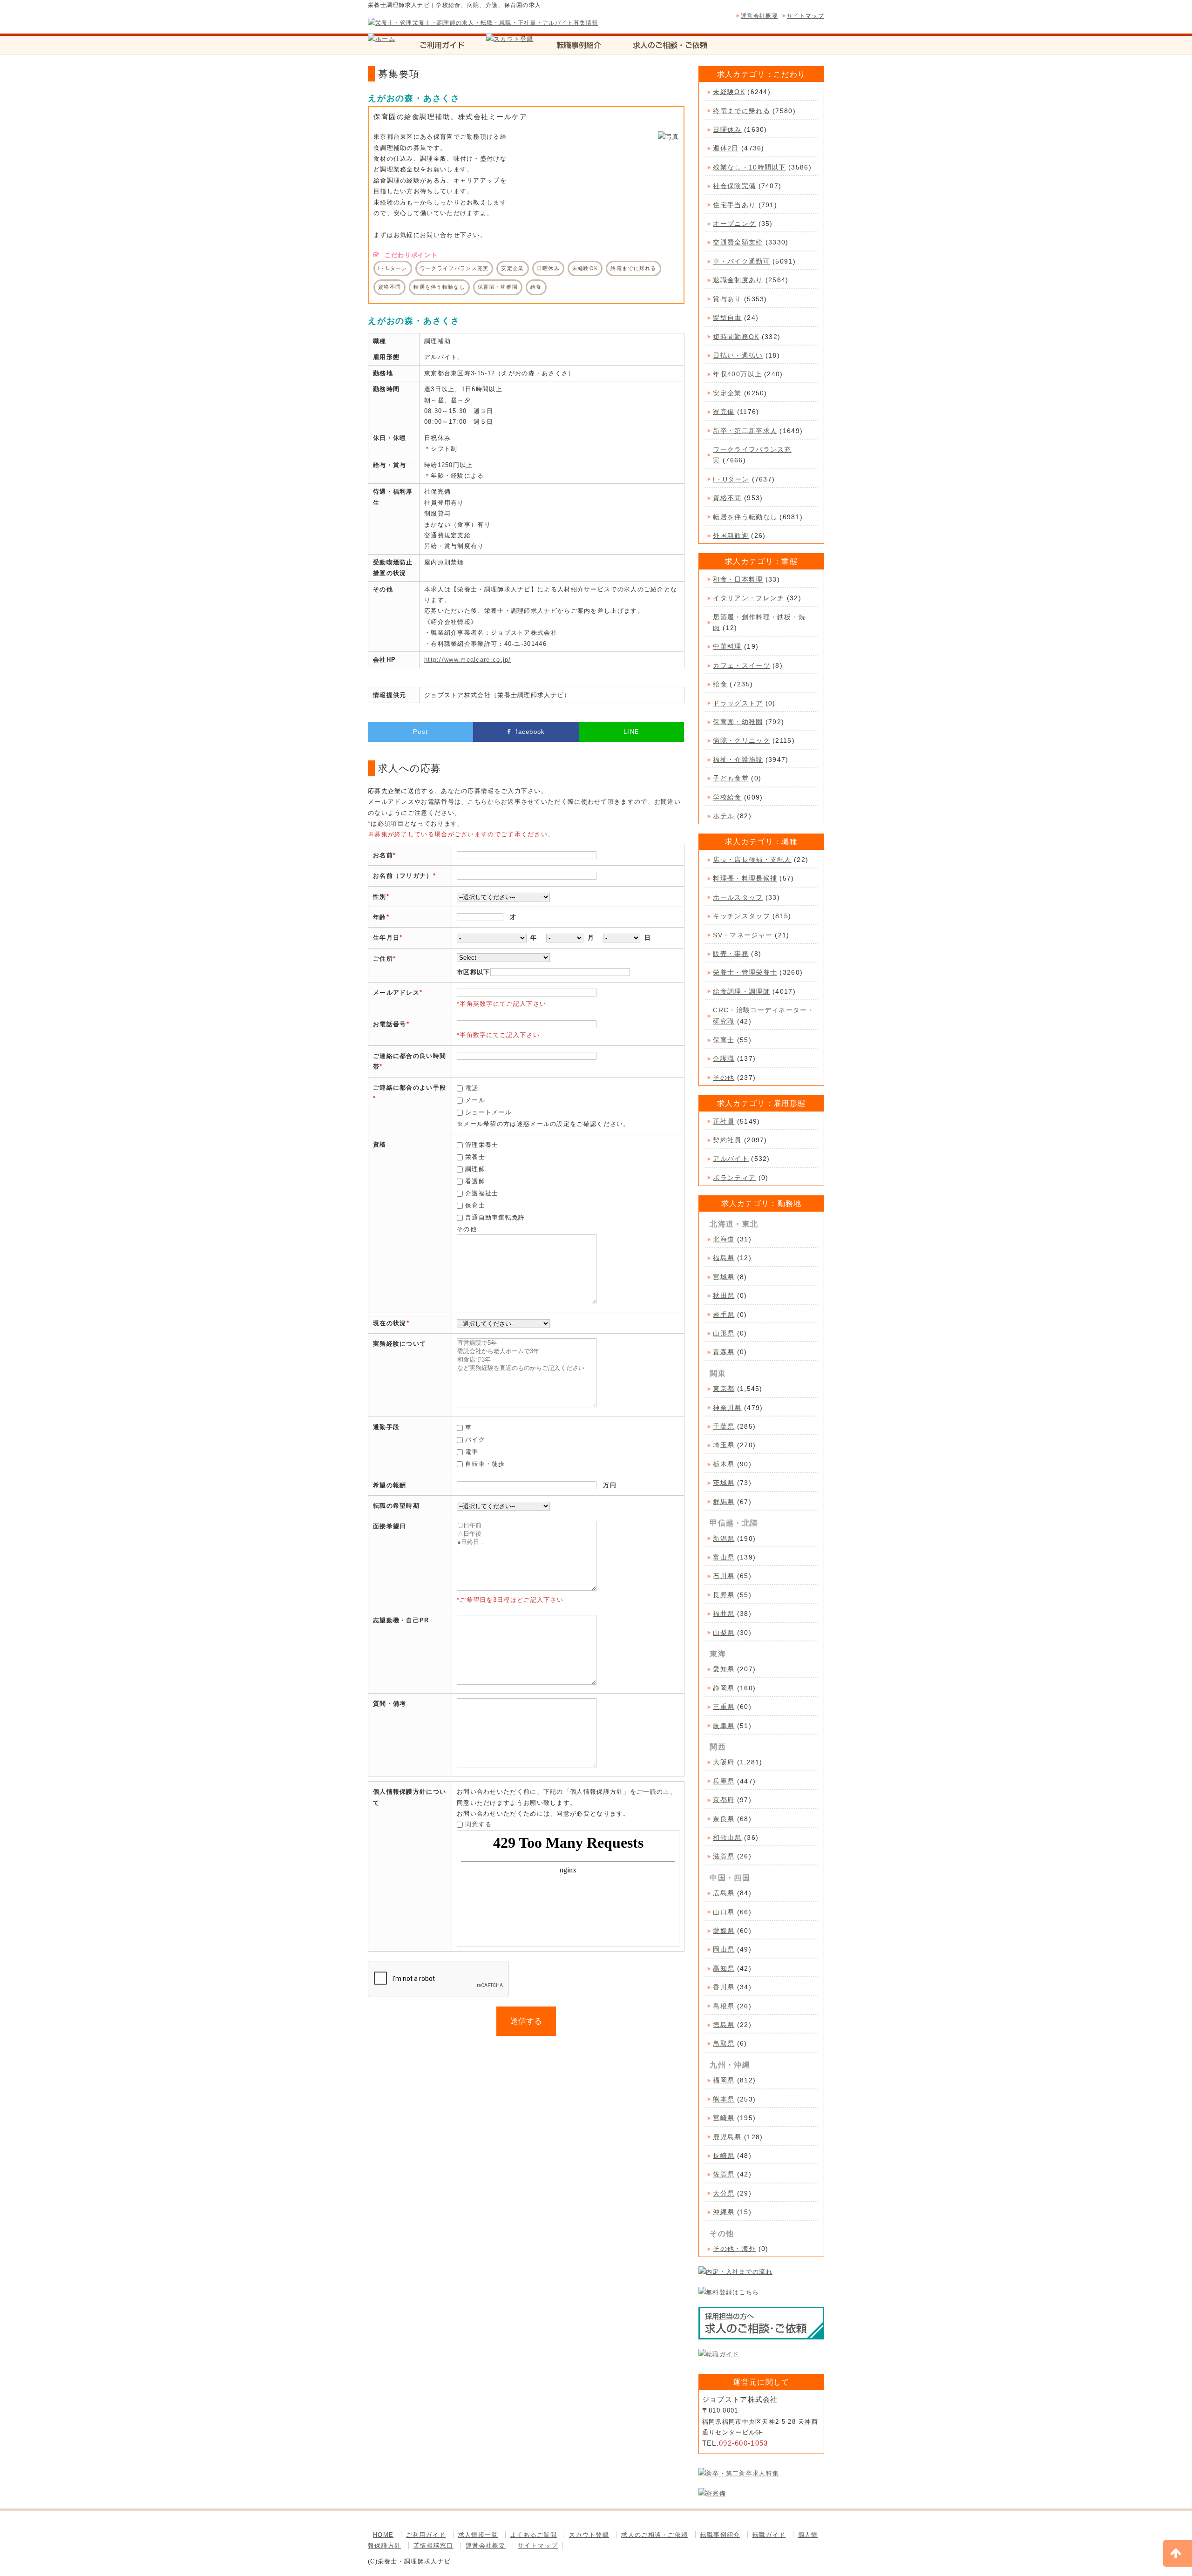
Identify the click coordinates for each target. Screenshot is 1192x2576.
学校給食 (727, 797)
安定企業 (727, 393)
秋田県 (724, 1295)
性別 (380, 897)
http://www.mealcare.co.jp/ (468, 660)
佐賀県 (724, 2174)
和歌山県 (727, 1837)
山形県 (724, 1333)
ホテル (724, 816)
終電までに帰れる (741, 111)
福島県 (724, 1258)
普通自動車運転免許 (495, 1217)
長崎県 (724, 2156)
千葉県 (724, 1426)
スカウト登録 (589, 2535)
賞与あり (727, 299)
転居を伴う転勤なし (745, 517)
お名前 (383, 855)
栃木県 (724, 1464)
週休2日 (726, 148)
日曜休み (727, 129)
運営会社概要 (759, 16)
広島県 (724, 1893)
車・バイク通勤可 (741, 261)
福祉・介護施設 (738, 759)
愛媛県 (724, 1931)
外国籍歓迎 (731, 536)
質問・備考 (390, 1704)
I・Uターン (731, 479)
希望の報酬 (390, 1485)
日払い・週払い (738, 355)
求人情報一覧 (478, 2535)
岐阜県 (724, 1726)
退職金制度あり (738, 280)
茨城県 (724, 1483)
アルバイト (731, 1159)
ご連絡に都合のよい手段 (410, 1088)
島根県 (724, 2006)
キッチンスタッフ (741, 916)
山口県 (724, 1912)
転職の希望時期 (396, 1506)
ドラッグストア (738, 703)
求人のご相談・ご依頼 (654, 2535)
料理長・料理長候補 (745, 878)
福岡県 (724, 2080)
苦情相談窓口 (433, 2545)
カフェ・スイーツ (741, 665)
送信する (526, 2021)
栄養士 (475, 1157)
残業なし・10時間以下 (749, 167)
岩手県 (724, 1315)
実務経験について (400, 1344)
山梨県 (724, 1633)
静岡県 (724, 1688)
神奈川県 (727, 1408)
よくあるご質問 (534, 2535)
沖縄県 (724, 2212)
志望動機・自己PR (401, 1620)
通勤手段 (386, 1427)
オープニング (734, 224)
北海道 (724, 1239)
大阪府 (724, 1762)
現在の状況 (390, 1323)
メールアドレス (396, 993)
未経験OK (729, 92)
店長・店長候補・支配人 (752, 860)
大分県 (724, 2193)
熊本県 (724, 2099)
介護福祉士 (482, 1193)
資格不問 (727, 498)
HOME (383, 2535)
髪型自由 (727, 318)
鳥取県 (724, 2043)
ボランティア (734, 1178)
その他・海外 (734, 2249)
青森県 (724, 1352)
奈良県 (724, 1819)
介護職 (724, 1058)
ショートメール (488, 1112)
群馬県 (724, 1502)
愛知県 (724, 1669)
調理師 (475, 1169)
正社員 (724, 1121)
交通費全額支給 (738, 242)
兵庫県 (724, 1781)
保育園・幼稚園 (738, 722)
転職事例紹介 (720, 2535)
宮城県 (724, 1277)
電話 (472, 1088)
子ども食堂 (731, 778)
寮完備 (724, 412)
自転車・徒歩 (485, 1464)
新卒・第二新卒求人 (745, 431)
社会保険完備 (734, 186)
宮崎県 (724, 2118)
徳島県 (724, 2025)
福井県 (724, 1613)
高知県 (724, 1968)
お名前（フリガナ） (403, 876)
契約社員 (727, 1140)
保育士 (475, 1205)
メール (475, 1100)
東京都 (724, 1389)
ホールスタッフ (738, 897)
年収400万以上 (737, 374)
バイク (475, 1440)
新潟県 (724, 1539)
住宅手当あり (734, 205)
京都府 (724, 1800)
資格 (380, 1144)
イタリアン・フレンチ (748, 598)
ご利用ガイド (426, 2535)
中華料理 (727, 646)
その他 (724, 1078)
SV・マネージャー (743, 935)
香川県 (724, 1987)
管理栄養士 (482, 1145)
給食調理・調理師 (741, 991)
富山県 (724, 1557)
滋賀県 (724, 1856)
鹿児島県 (727, 2137)
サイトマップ (806, 16)
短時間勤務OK (736, 337)
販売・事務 (731, 954)
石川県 (724, 1576)
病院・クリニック (741, 740)
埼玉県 (724, 1445)
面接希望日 (390, 1526)
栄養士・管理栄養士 (745, 972)
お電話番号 (390, 1024)
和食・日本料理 (738, 579)
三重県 (724, 1707)
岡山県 (724, 1949)
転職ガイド (769, 2535)
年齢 (380, 917)
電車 (472, 1452)
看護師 (475, 1181)
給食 (720, 684)
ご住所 (383, 959)
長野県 (724, 1595)
